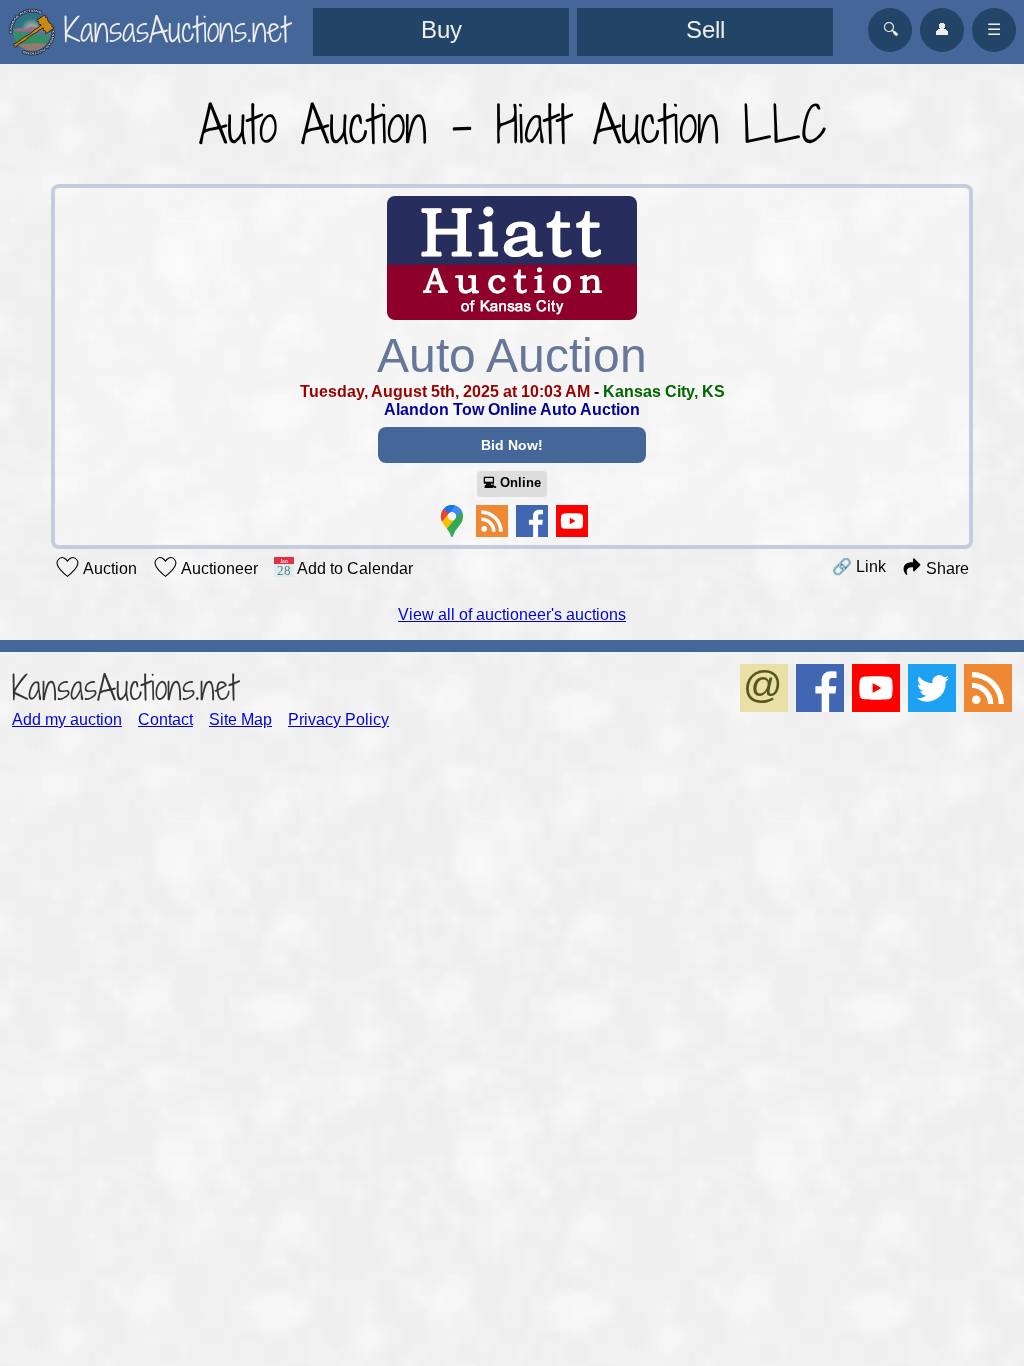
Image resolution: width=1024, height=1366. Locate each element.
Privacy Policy (338, 719)
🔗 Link (859, 566)
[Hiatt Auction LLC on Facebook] (532, 521)
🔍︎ (890, 29)
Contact (165, 719)
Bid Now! (512, 445)
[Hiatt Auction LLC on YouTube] (572, 521)
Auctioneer (218, 568)
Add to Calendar (353, 568)
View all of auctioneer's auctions (512, 614)
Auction (108, 568)
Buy (441, 29)
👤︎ (942, 29)
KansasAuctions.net (124, 687)
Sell (705, 29)
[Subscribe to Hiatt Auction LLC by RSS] (492, 521)
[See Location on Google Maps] (452, 521)
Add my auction (67, 719)
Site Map (240, 719)
